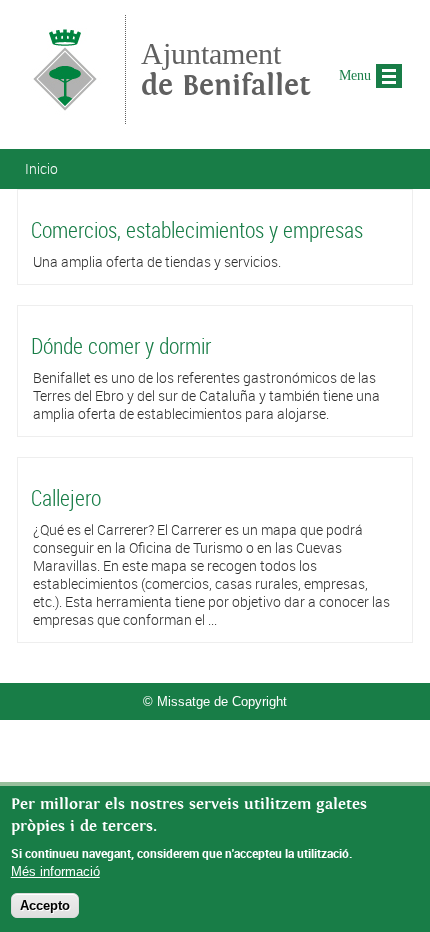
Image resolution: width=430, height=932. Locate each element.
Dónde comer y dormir (121, 345)
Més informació (55, 871)
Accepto (45, 905)
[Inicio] (65, 114)
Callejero (66, 497)
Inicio (41, 168)
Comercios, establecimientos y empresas (197, 229)
